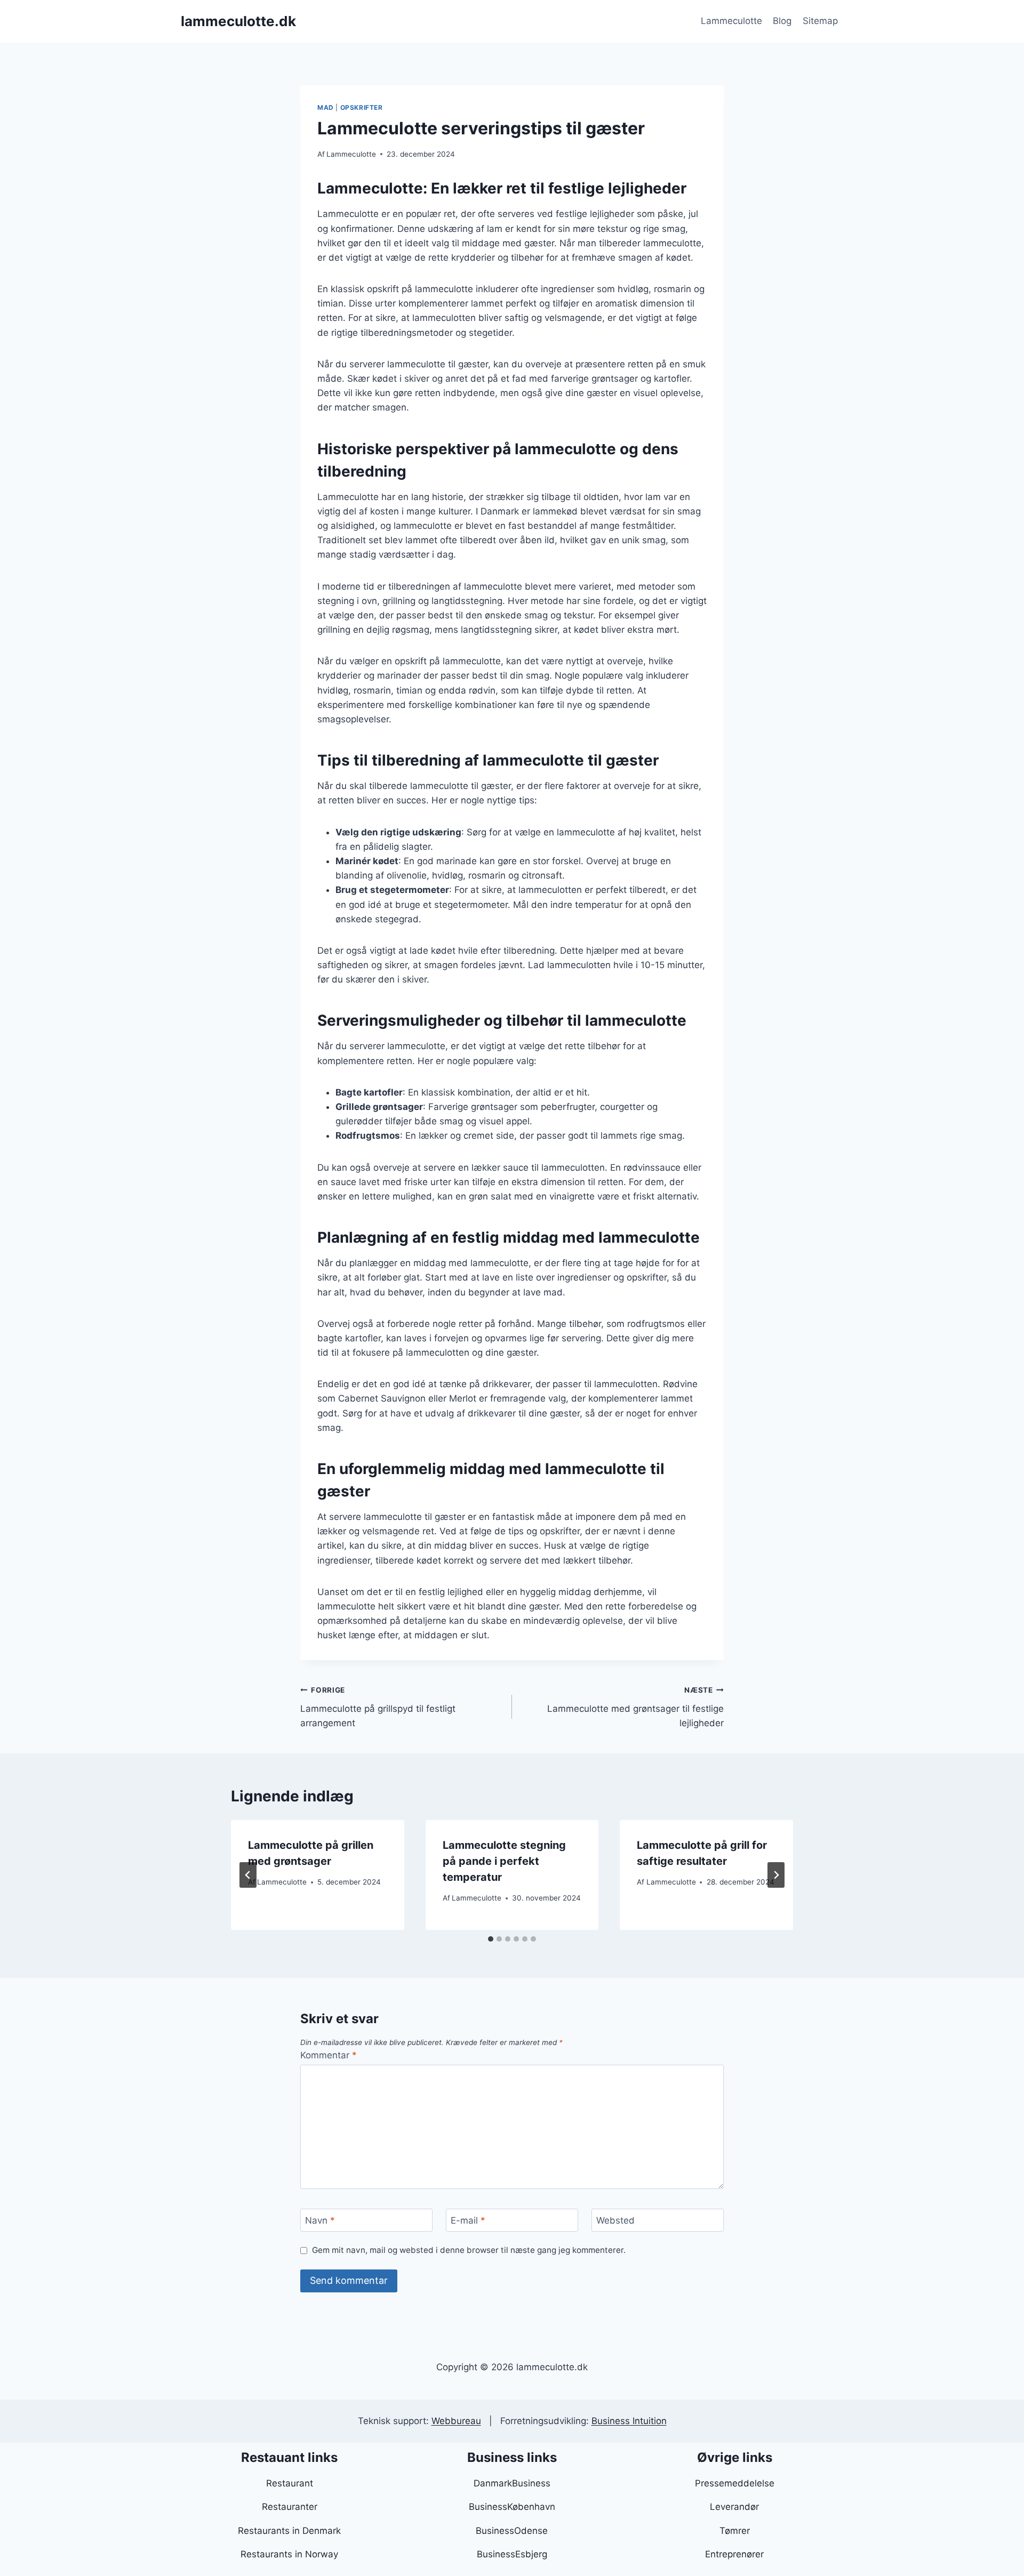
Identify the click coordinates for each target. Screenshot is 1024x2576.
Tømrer (735, 2531)
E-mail (468, 2220)
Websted (615, 2220)
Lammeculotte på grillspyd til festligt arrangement (378, 1707)
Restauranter (290, 2507)
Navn (320, 2220)
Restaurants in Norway (289, 2554)
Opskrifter (362, 107)
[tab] (491, 1939)
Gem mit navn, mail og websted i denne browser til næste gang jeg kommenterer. (469, 2250)
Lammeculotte (731, 21)
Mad (326, 107)
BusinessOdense (512, 2531)
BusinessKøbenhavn (512, 2507)
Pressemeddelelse (735, 2483)
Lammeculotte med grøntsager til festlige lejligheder (635, 1707)
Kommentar (329, 2055)
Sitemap (820, 21)
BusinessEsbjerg (512, 2554)
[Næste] (776, 1875)
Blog (782, 21)
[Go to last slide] (248, 1875)
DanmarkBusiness (512, 2483)
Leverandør (734, 2507)
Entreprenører (734, 2554)
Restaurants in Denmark (289, 2531)
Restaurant (290, 2483)
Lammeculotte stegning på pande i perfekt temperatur (504, 1861)
